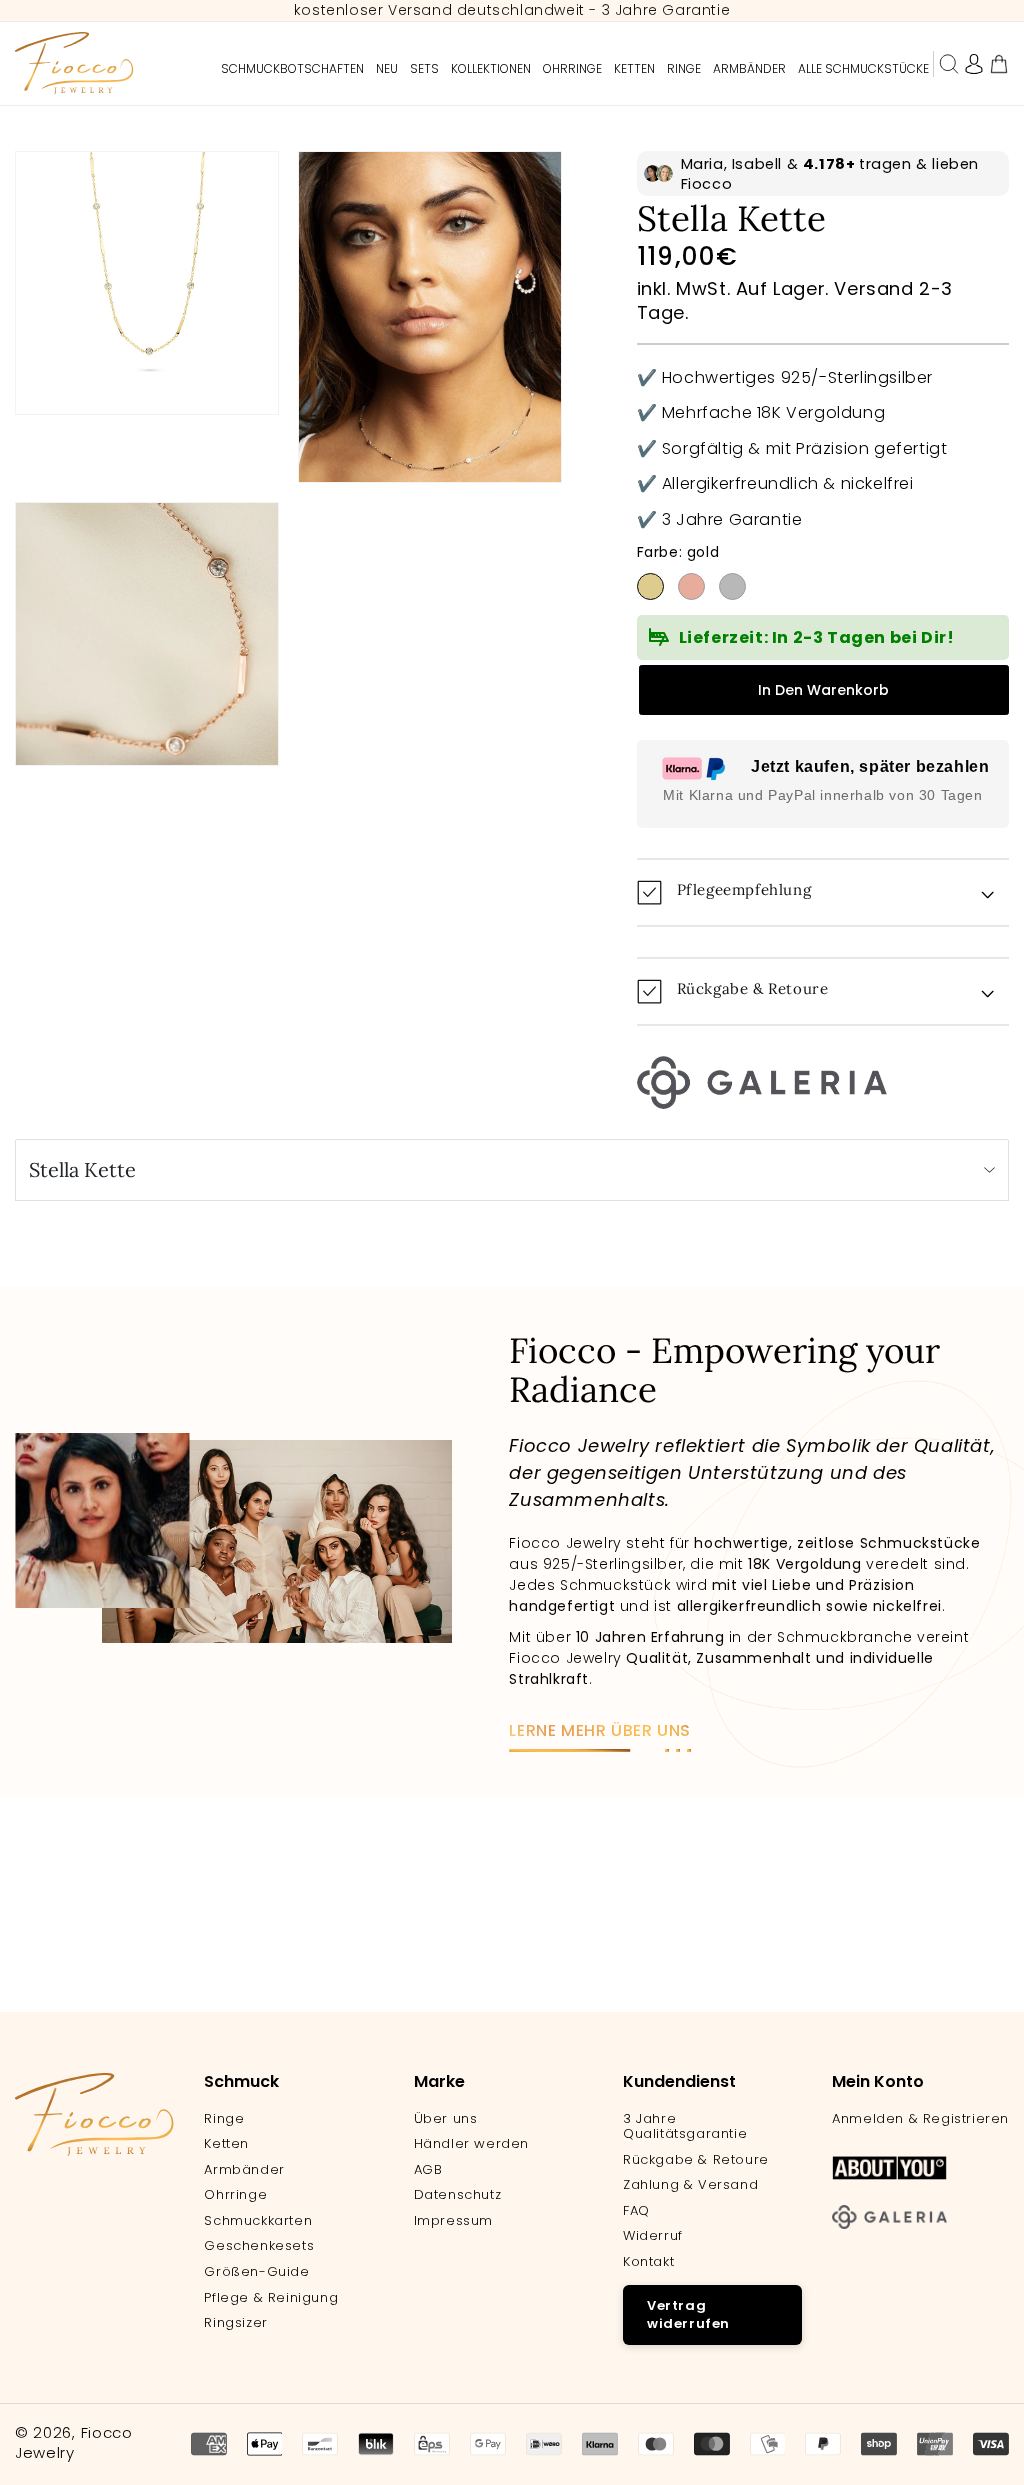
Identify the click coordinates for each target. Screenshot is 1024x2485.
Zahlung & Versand (690, 2185)
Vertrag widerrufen (688, 2314)
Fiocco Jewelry (74, 2442)
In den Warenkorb (823, 690)
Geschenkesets (259, 2246)
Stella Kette (82, 1169)
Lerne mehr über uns (599, 1730)
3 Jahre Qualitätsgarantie (685, 2126)
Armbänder (244, 2170)
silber (732, 586)
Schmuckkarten (258, 2221)
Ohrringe (235, 2195)
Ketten (226, 2144)
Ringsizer (235, 2323)
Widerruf (653, 2236)
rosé (691, 586)
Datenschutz (458, 2195)
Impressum (453, 2221)
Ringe (224, 2119)
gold (650, 586)
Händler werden (471, 2144)
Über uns (446, 2119)
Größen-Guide (256, 2272)
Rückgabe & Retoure (696, 2160)
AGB (428, 2170)
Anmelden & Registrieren (920, 2119)
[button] (949, 64)
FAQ (636, 2211)
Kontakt (648, 2262)
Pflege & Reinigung (271, 2298)
